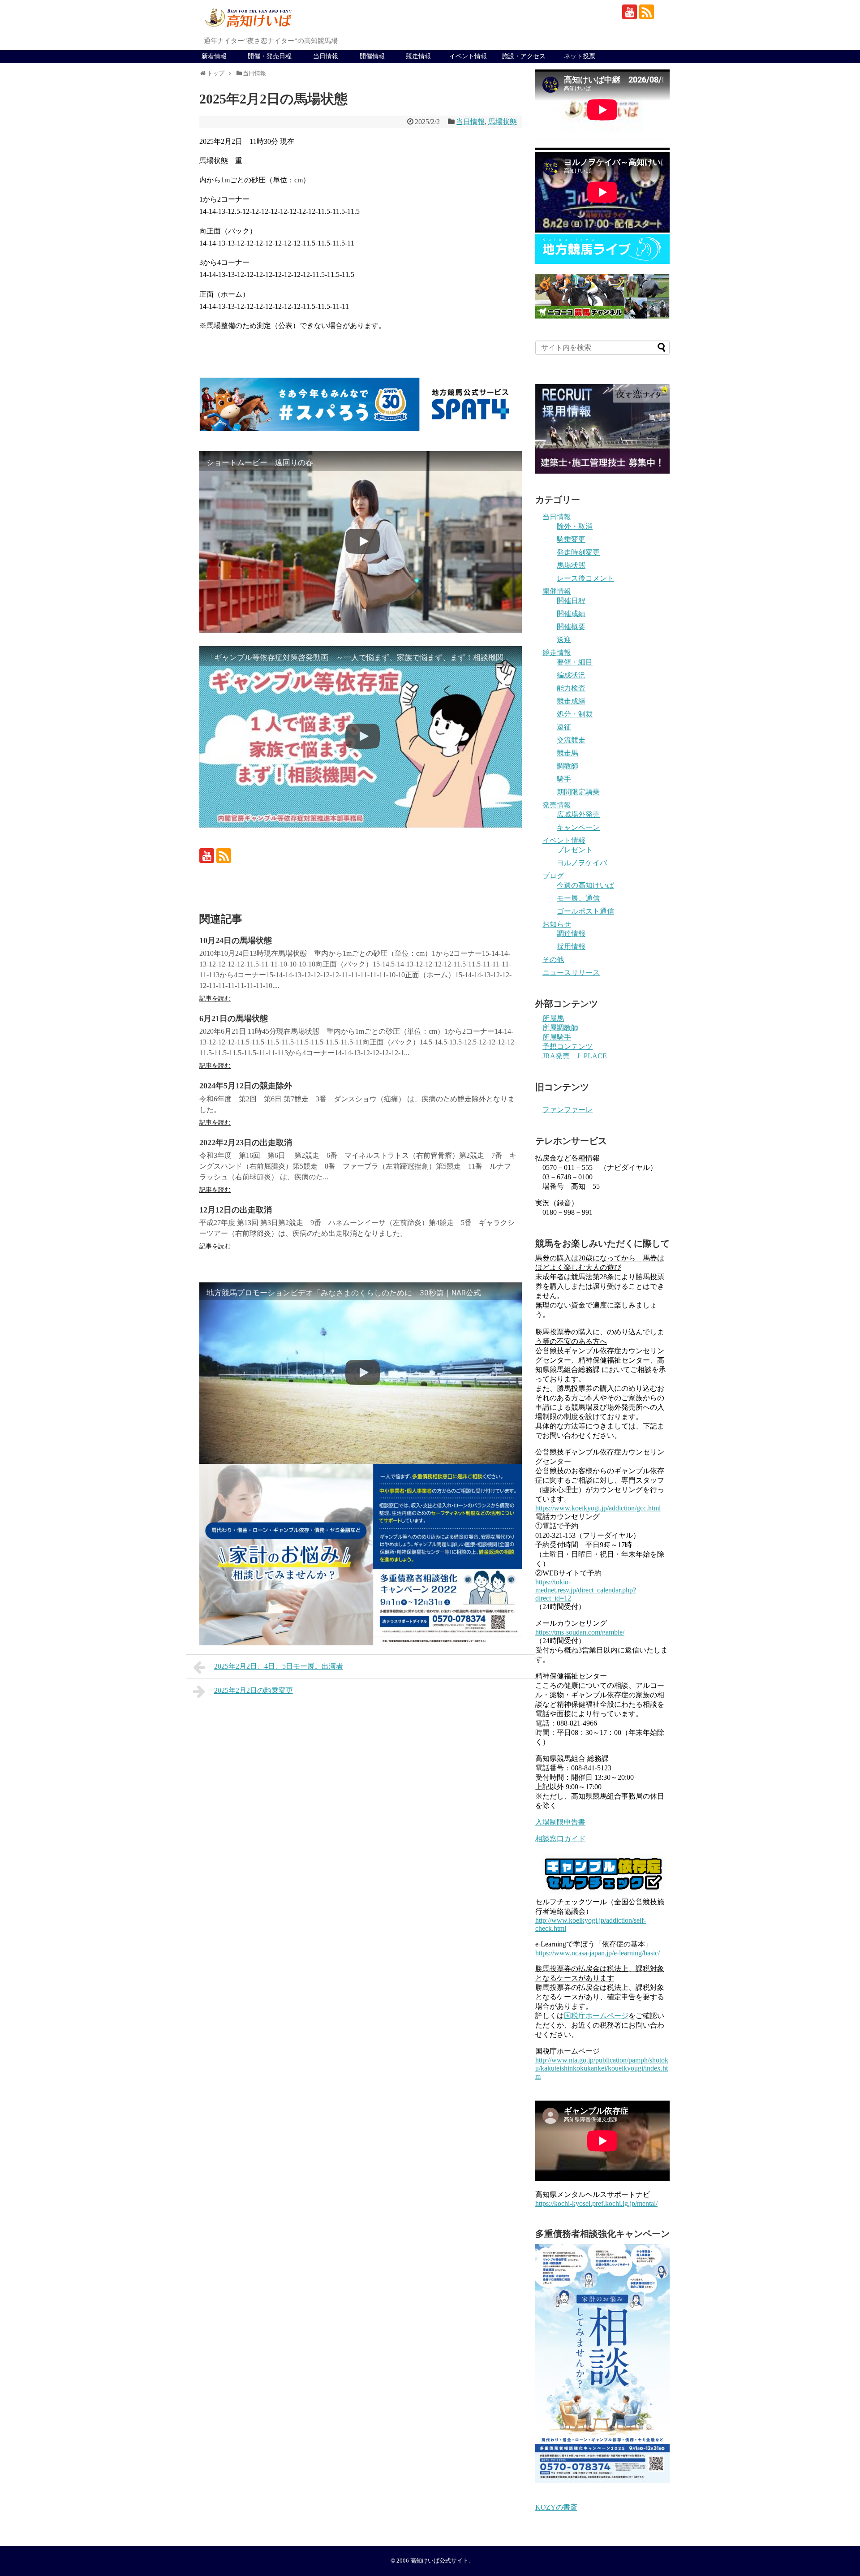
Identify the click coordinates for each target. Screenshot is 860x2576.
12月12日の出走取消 (236, 1210)
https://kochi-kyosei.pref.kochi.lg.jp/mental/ (596, 2203)
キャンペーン (578, 827)
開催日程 (571, 601)
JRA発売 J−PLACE (575, 1056)
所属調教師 (560, 1028)
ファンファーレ (568, 1110)
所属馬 (553, 1018)
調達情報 (571, 934)
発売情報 (557, 805)
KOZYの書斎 (556, 2507)
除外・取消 (575, 526)
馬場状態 (503, 122)
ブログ (553, 876)
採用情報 (571, 947)
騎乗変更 (571, 539)
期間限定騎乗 (578, 792)
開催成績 (571, 614)
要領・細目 (575, 662)
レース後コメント (585, 578)
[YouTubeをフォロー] (630, 12)
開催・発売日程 (270, 56)
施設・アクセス (524, 56)
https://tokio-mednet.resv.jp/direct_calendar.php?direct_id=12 (586, 1590)
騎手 (564, 779)
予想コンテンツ (568, 1046)
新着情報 (214, 56)
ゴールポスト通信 (585, 911)
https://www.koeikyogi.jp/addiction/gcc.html (598, 1508)
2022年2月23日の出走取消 (246, 1143)
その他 (553, 960)
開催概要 (571, 627)
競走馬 (568, 753)
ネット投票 (580, 56)
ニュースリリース (571, 973)
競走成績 (571, 701)
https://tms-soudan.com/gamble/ (580, 1632)
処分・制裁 (575, 714)
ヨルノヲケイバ (582, 863)
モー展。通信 (578, 898)
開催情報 (372, 56)
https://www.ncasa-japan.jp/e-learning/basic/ (598, 1953)
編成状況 (571, 675)
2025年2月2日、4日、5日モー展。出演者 (279, 1666)
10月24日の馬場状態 (236, 941)
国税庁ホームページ (596, 2016)
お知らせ (557, 924)
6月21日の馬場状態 (234, 1018)
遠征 (564, 727)
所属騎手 (557, 1037)
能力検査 (571, 688)
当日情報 (326, 56)
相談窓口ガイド (560, 1839)
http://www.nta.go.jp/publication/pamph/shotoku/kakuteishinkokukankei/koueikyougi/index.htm (602, 2068)
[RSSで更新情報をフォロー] (647, 12)
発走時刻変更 (578, 552)
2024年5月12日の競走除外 (246, 1086)
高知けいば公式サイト (439, 2561)
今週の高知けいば (585, 885)
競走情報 (418, 56)
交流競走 (571, 740)
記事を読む (215, 999)
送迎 (564, 640)
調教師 (568, 766)
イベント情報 (468, 56)
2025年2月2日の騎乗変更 (254, 1690)
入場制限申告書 (560, 1822)
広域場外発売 (578, 814)
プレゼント (575, 850)
